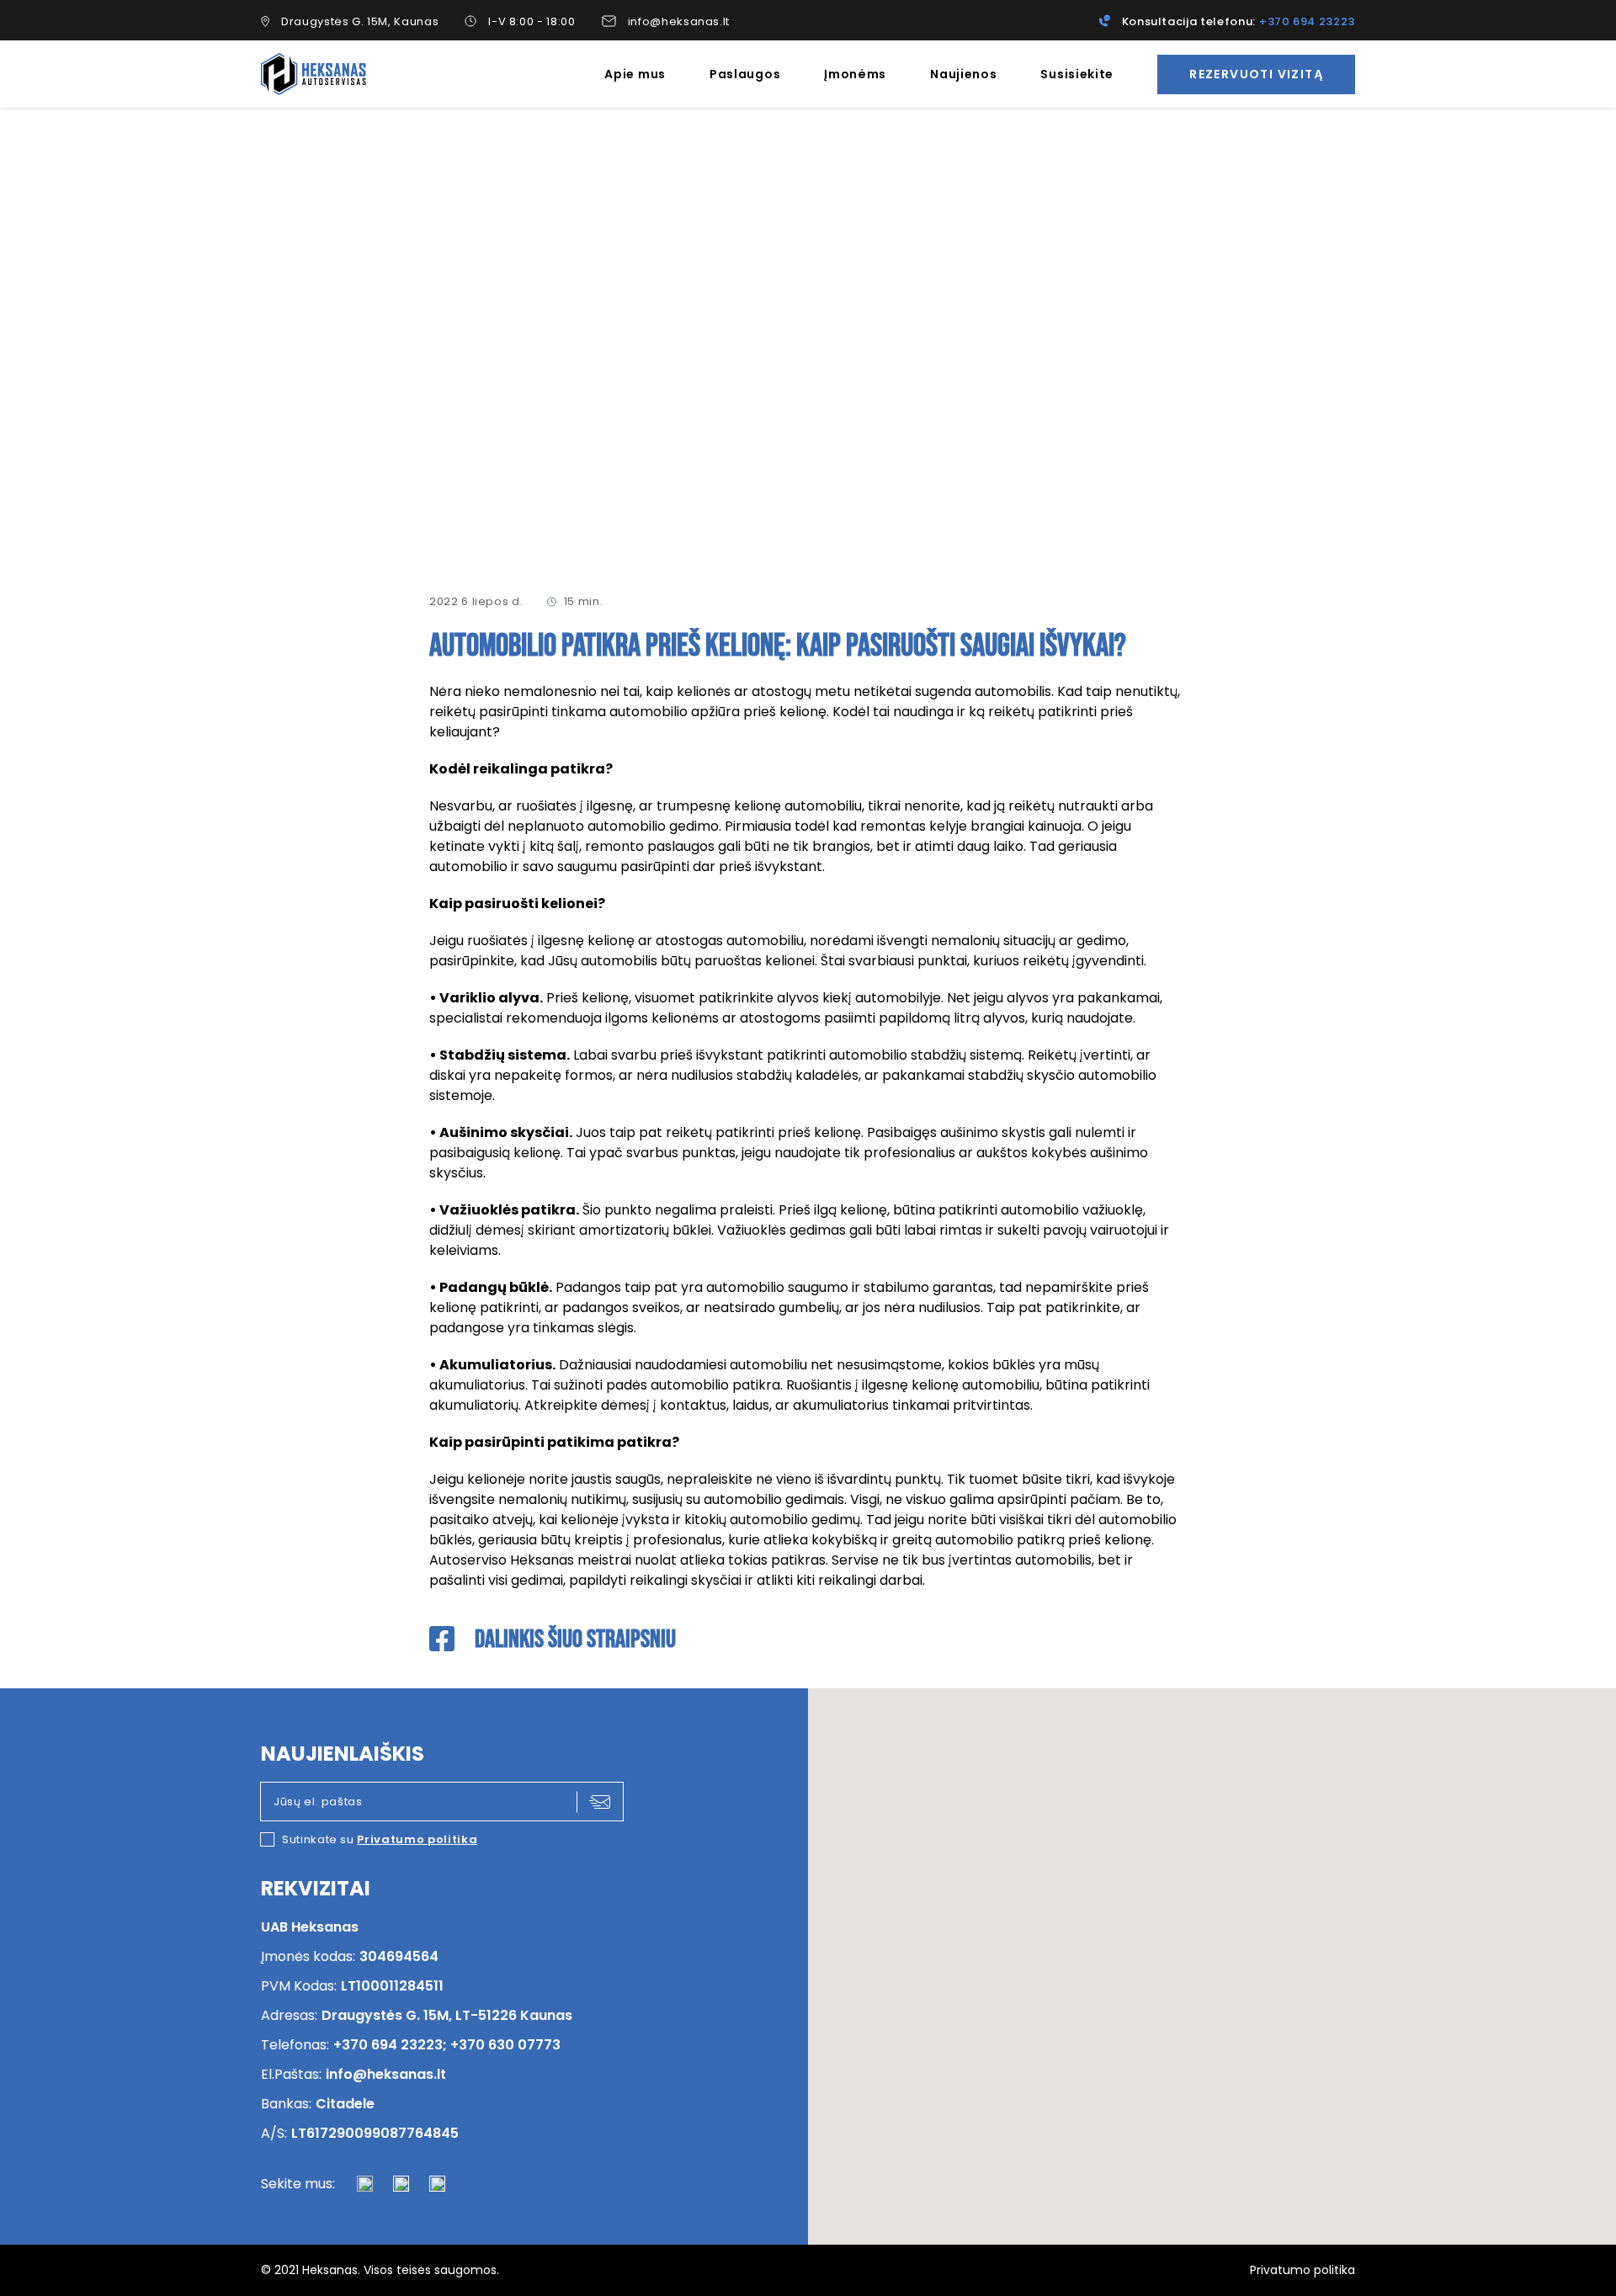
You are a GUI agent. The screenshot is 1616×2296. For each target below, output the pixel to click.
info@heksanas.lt (679, 21)
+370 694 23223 (1307, 21)
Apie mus (635, 74)
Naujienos (963, 74)
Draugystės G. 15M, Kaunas (360, 21)
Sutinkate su (380, 1839)
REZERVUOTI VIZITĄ (1256, 74)
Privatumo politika (417, 1839)
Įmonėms (855, 74)
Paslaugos (745, 74)
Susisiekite (1077, 74)
